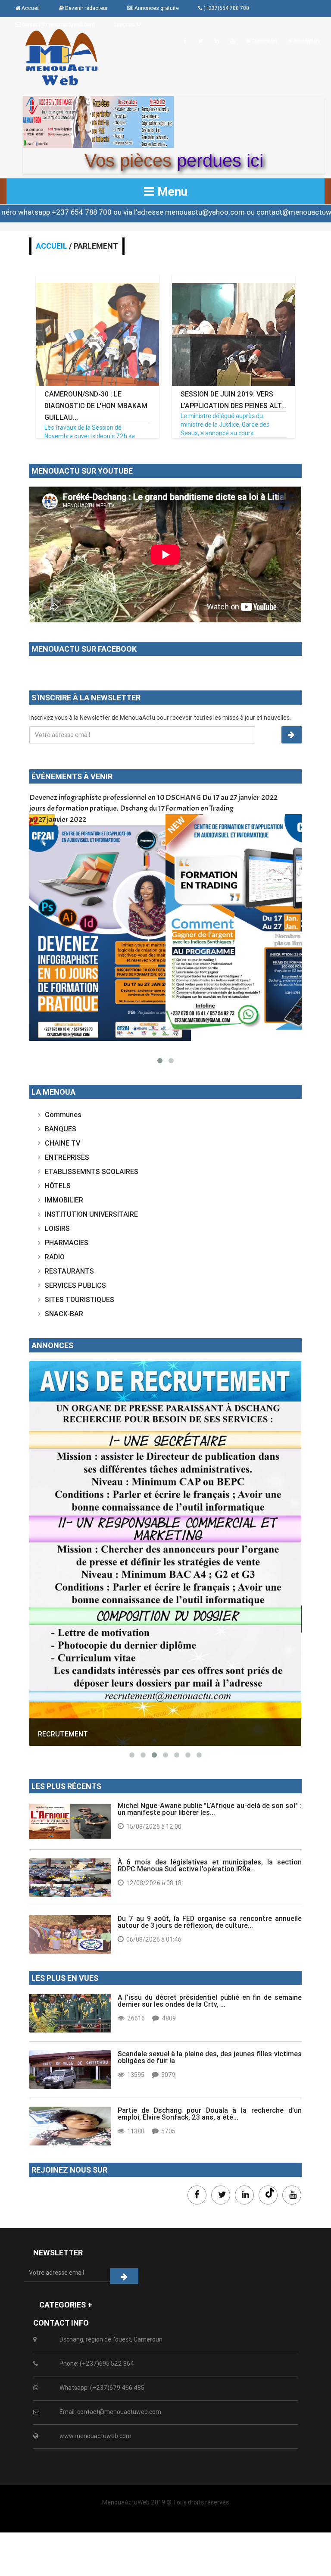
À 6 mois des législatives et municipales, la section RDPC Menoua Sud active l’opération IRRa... (210, 1865)
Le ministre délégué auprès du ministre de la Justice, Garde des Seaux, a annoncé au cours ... (225, 425)
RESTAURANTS (69, 1271)
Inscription (306, 41)
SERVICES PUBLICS (75, 1285)
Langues (125, 24)
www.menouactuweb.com (95, 2436)
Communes (63, 1115)
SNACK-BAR (64, 1314)
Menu (171, 191)
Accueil (52, 246)
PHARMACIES (67, 1243)
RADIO (55, 1257)
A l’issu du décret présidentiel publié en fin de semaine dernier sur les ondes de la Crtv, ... (210, 2001)
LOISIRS (57, 1228)
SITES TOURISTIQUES (80, 1299)
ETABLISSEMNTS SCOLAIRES (92, 1171)
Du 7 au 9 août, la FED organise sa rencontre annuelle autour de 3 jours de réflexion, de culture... (210, 1922)
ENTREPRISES (67, 1157)
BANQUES (61, 1129)
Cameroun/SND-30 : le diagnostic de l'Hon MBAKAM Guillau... (96, 406)
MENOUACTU (59, 1621)
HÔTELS (58, 1186)
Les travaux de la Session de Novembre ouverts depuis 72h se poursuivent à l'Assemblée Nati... (90, 436)
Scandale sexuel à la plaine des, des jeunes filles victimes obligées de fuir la (210, 2057)
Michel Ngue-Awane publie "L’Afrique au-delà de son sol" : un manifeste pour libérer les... (210, 1809)
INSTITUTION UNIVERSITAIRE (91, 1214)
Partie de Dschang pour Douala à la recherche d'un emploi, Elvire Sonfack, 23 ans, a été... (210, 2114)
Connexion (263, 41)
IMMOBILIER (64, 1200)
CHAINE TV (62, 1143)
